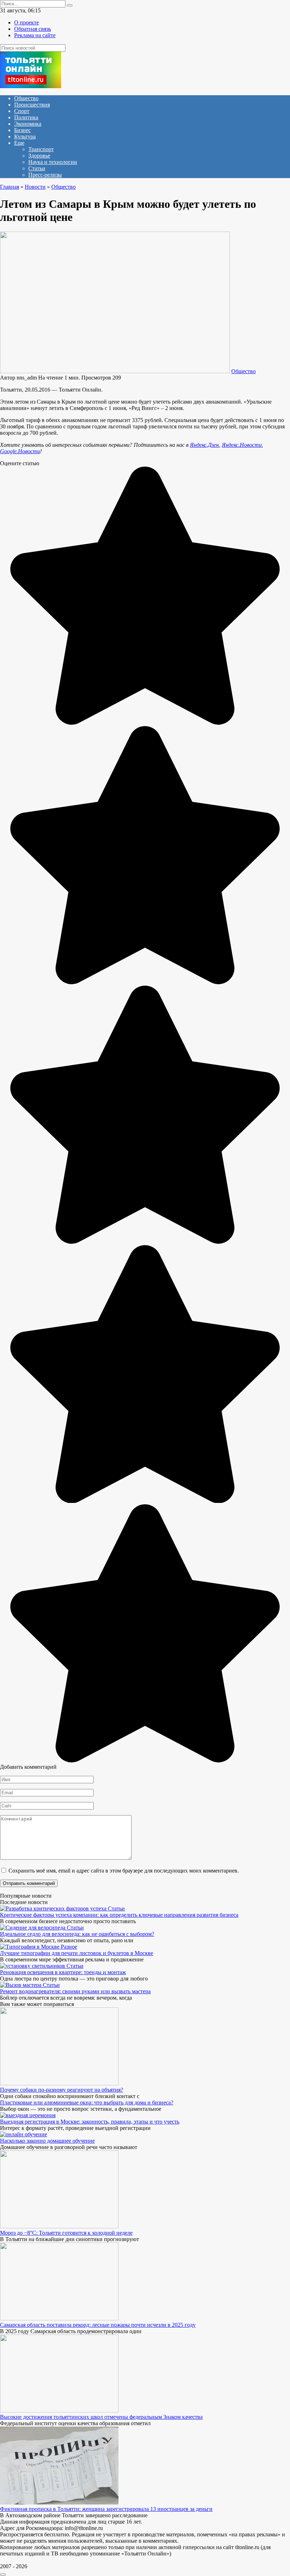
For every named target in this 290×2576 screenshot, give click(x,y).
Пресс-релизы (45, 175)
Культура (25, 136)
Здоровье (39, 156)
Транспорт (41, 149)
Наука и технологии (53, 162)
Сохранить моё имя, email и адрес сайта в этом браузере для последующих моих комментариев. (124, 1871)
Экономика (28, 124)
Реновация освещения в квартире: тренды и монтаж (63, 1972)
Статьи (37, 168)
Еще (19, 143)
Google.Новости (20, 451)
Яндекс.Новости (242, 445)
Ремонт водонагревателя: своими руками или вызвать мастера (75, 1991)
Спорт (22, 111)
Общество (26, 98)
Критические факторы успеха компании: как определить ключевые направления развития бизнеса (119, 1915)
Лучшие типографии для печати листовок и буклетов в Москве (77, 1953)
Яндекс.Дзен (204, 445)
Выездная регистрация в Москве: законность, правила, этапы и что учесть (90, 2122)
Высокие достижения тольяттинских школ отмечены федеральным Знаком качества (101, 2417)
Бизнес (22, 130)
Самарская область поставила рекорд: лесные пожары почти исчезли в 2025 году (98, 2325)
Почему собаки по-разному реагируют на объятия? (62, 2090)
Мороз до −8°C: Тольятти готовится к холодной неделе (66, 2233)
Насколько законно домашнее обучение (47, 2141)
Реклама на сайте (35, 35)
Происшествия (32, 105)
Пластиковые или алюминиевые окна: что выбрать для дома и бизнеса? (87, 2102)
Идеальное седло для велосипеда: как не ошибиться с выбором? (77, 1934)
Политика (26, 117)
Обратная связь (33, 29)
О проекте (27, 22)
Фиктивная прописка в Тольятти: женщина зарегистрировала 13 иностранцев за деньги (106, 2509)
